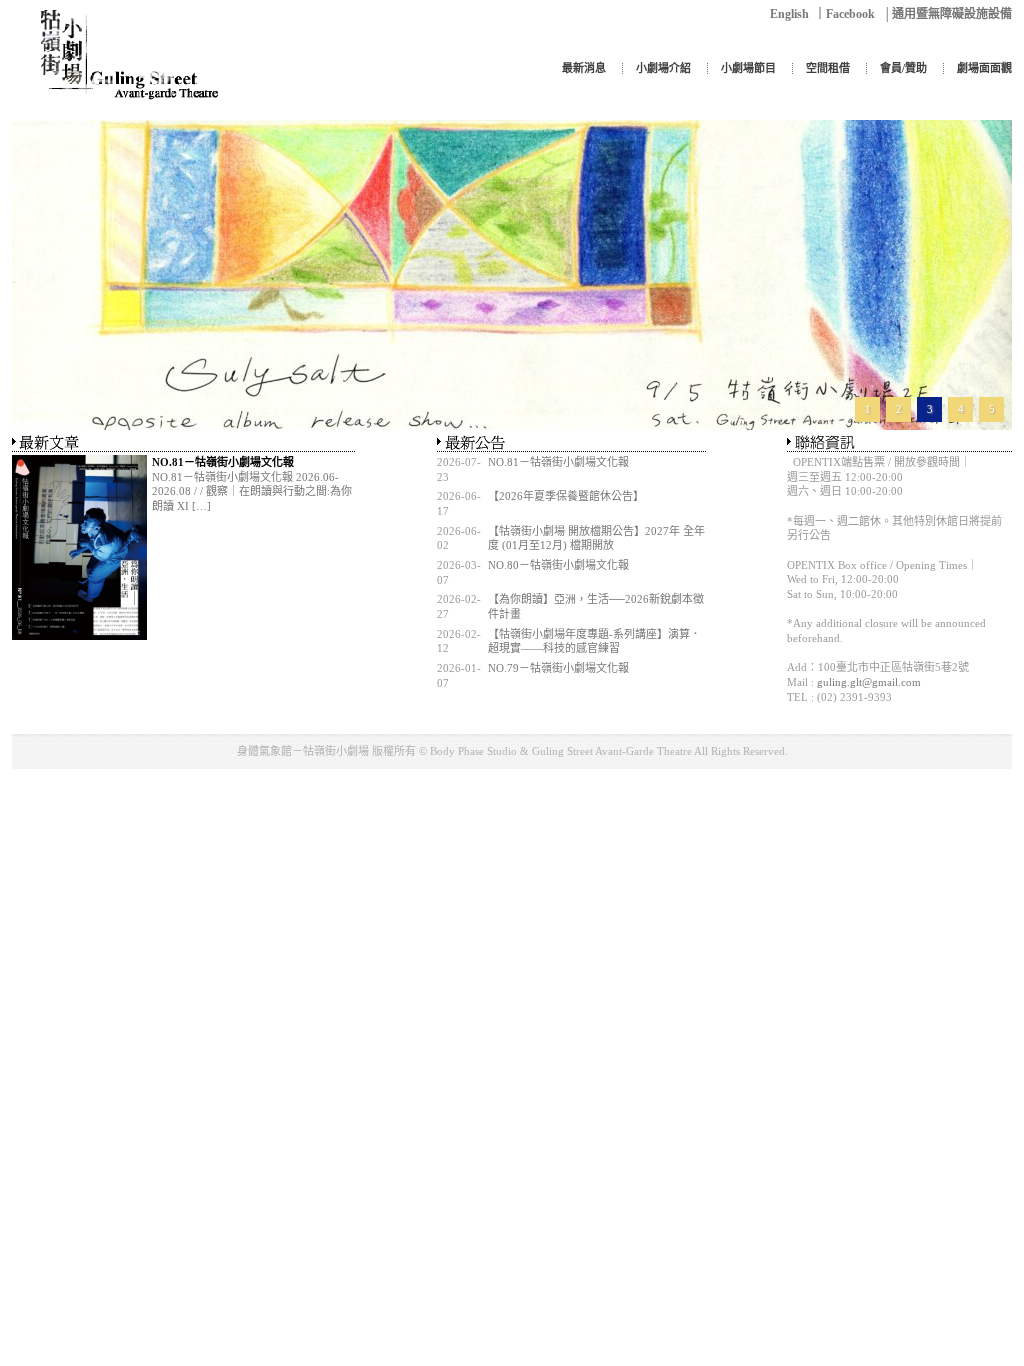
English (789, 14)
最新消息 (584, 68)
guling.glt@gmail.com (869, 682)
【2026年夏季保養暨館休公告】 (569, 496)
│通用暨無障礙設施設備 (947, 14)
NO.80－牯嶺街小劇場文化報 (558, 565)
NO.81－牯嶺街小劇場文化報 (558, 462)
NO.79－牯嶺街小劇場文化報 (558, 668)
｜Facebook (844, 14)
